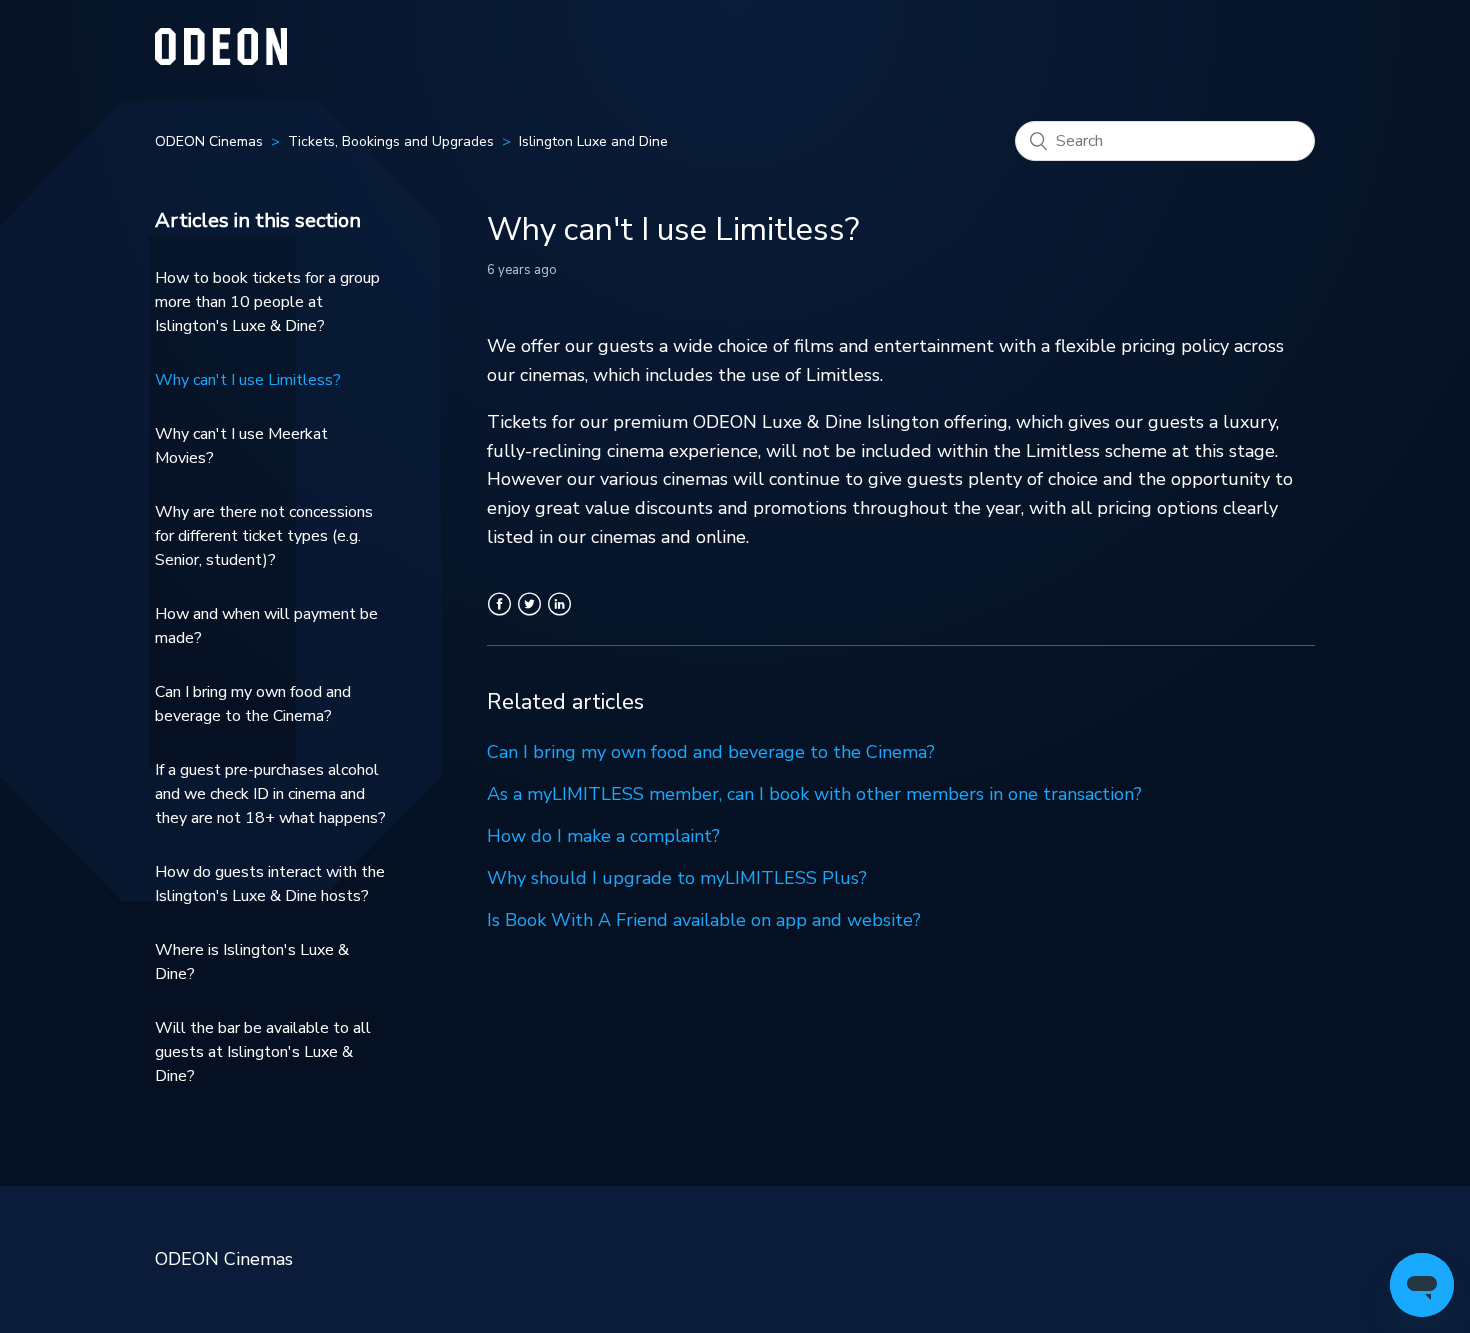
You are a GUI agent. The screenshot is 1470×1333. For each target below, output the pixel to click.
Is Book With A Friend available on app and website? (704, 920)
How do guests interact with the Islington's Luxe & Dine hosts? (270, 884)
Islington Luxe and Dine (593, 141)
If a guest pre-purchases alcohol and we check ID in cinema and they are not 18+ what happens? (270, 794)
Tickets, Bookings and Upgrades (391, 141)
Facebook (499, 616)
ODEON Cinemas (209, 141)
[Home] (221, 59)
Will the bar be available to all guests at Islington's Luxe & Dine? (263, 1052)
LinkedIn (559, 616)
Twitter (529, 616)
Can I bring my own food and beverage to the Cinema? (253, 704)
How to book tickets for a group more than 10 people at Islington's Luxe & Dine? (267, 302)
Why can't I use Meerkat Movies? (241, 446)
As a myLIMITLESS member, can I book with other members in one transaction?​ (814, 794)
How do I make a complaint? (603, 836)
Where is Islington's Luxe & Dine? (252, 962)
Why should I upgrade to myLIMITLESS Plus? (677, 878)
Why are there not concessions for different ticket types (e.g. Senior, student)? (264, 536)
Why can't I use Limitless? (248, 380)
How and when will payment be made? (266, 626)
